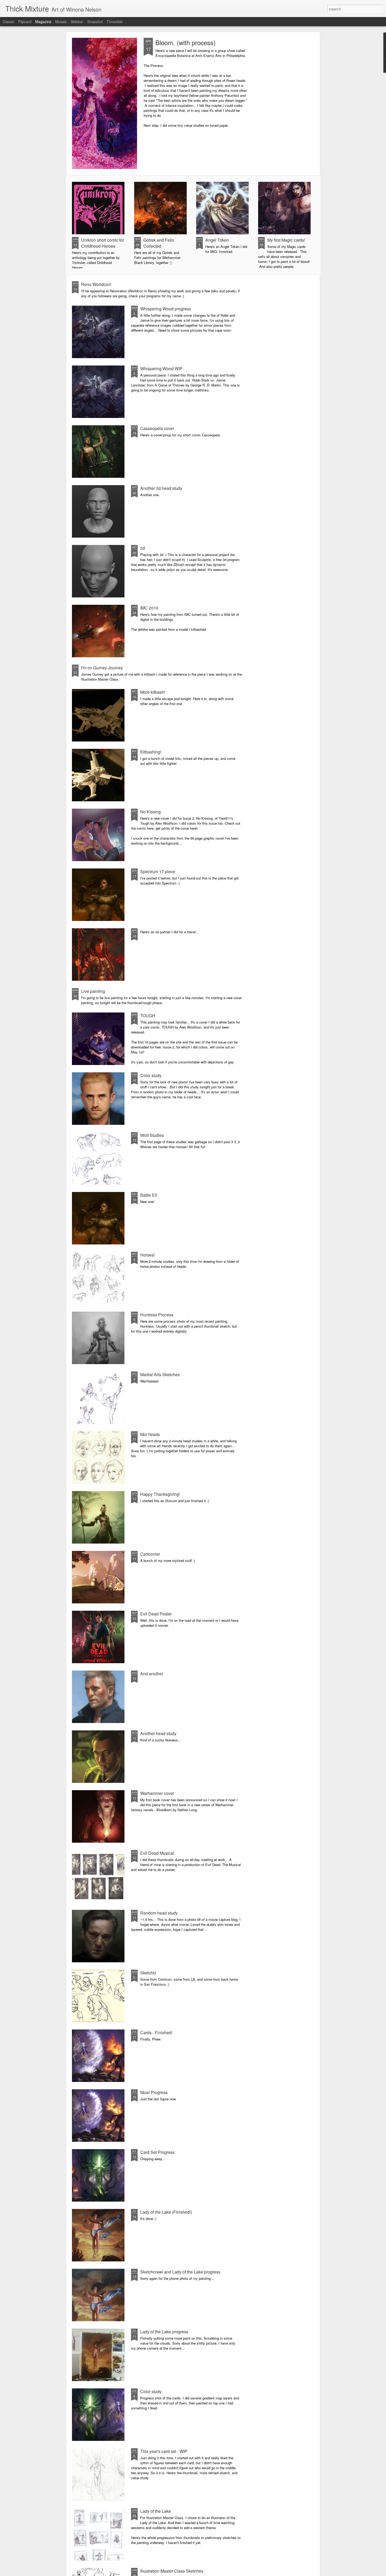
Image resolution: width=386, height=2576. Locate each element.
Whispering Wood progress (166, 309)
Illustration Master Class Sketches (172, 2571)
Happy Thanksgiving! (160, 1494)
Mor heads (150, 1434)
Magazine (43, 22)
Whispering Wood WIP (161, 369)
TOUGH (148, 1016)
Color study (151, 1075)
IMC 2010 (149, 608)
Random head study (159, 1913)
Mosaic (61, 22)
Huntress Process (157, 1315)
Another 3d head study (161, 488)
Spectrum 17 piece (158, 871)
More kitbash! (153, 692)
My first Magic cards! (286, 240)
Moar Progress (154, 2092)
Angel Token (217, 240)
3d (143, 548)
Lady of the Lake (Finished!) (166, 2212)
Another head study (158, 1733)
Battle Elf (149, 1195)
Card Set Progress (157, 2152)
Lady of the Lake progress (164, 2332)
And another (152, 1674)
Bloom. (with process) (186, 42)
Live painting (93, 991)
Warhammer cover (157, 1793)
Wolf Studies (152, 1135)
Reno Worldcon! (96, 284)
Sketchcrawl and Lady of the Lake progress (180, 2272)
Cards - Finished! (156, 2032)
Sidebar (77, 22)
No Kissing (150, 812)
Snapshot (95, 22)
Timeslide (115, 22)
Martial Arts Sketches (160, 1374)
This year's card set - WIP (164, 2451)
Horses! (147, 1255)
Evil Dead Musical (157, 1853)
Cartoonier (150, 1554)
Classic (9, 22)
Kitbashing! (151, 752)
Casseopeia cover (157, 428)
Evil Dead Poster (156, 1614)
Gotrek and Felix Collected (159, 243)
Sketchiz (148, 1973)
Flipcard (25, 22)
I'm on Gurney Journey (102, 668)
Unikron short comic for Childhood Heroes (103, 243)
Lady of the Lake (156, 2511)
